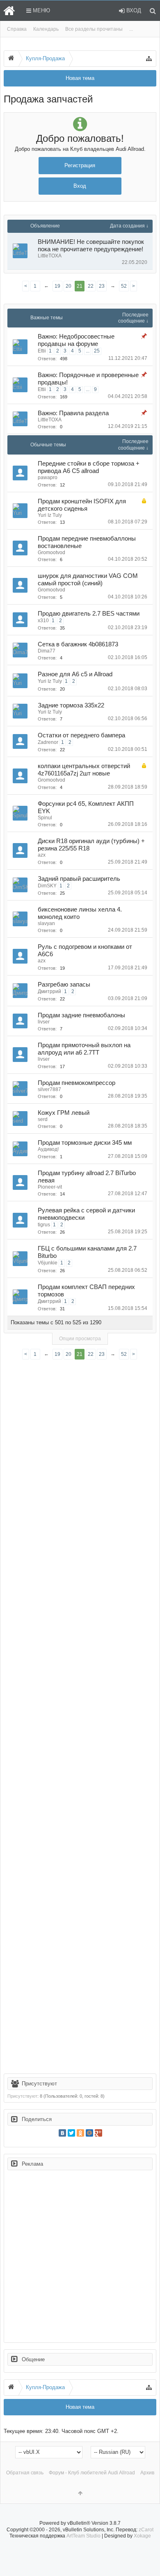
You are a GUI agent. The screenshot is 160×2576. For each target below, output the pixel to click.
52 (124, 286)
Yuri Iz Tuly (50, 515)
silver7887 (49, 1089)
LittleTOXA (50, 256)
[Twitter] (71, 2133)
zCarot (146, 2530)
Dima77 (47, 651)
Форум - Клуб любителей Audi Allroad (92, 2473)
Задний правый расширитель (79, 879)
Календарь (46, 29)
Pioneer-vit (50, 1187)
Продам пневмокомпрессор (77, 1083)
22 (91, 286)
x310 (43, 621)
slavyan (46, 923)
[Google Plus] (98, 2133)
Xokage (142, 2536)
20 (69, 286)
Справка (17, 29)
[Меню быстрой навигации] (149, 59)
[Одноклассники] (80, 2133)
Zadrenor (48, 742)
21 (80, 286)
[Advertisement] (80, 1718)
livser (44, 1022)
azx (42, 855)
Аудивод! (48, 1149)
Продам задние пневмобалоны (81, 1015)
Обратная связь (25, 2473)
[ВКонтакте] (62, 2133)
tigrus (44, 1225)
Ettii (42, 351)
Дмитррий (49, 991)
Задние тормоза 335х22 (71, 705)
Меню (41, 10)
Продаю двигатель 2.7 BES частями (89, 614)
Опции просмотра (80, 1339)
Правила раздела (84, 413)
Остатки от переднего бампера (81, 735)
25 (97, 351)
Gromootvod (51, 552)
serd (43, 1119)
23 (102, 286)
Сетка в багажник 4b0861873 (78, 644)
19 (57, 286)
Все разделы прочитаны (94, 29)
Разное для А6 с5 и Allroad (75, 674)
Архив (147, 2473)
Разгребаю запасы (64, 984)
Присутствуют (39, 2084)
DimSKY (47, 886)
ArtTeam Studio (83, 2536)
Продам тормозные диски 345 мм (85, 1143)
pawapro (48, 477)
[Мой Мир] (89, 2133)
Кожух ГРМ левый (64, 1113)
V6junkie (48, 1263)
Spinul (45, 818)
